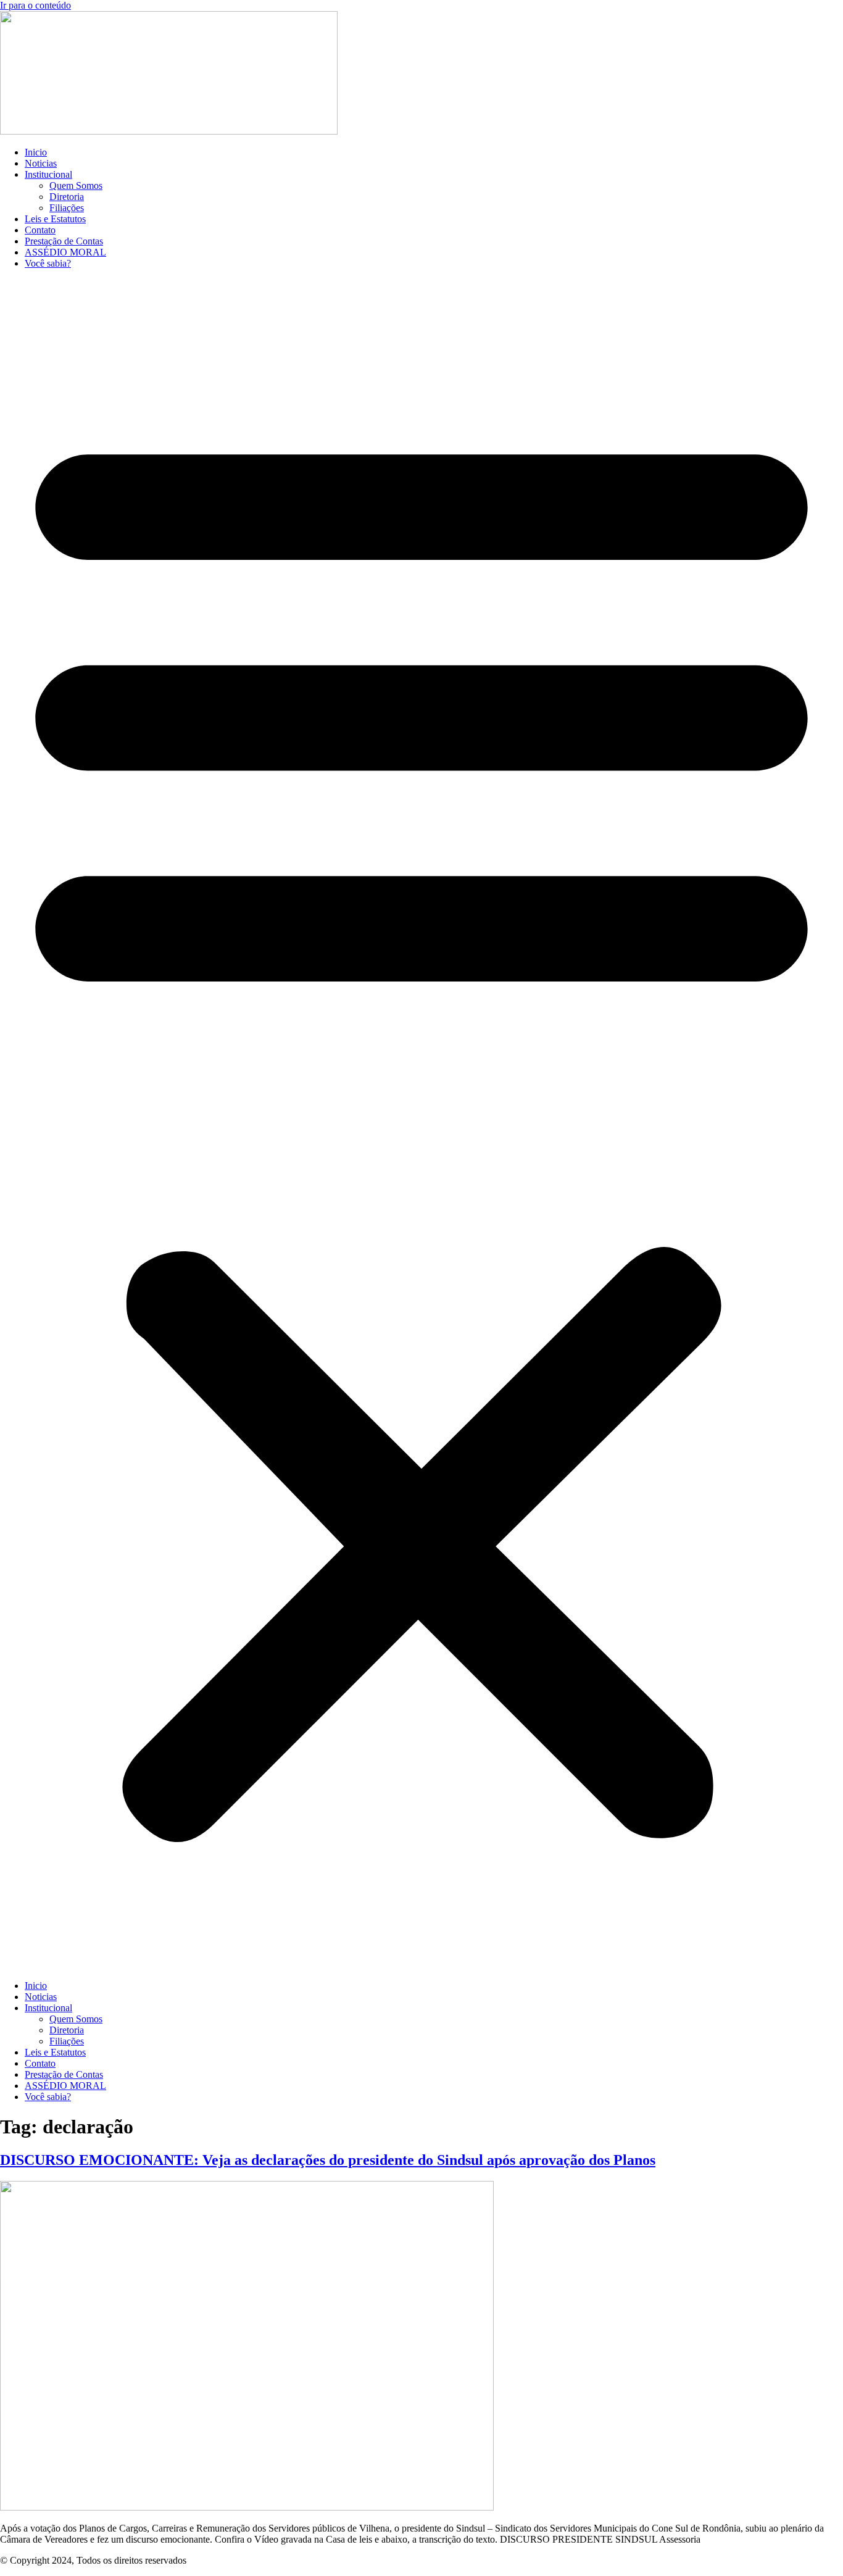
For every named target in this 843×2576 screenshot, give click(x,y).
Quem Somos (76, 185)
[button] (421, 1125)
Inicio (36, 152)
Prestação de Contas (64, 241)
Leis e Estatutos (55, 219)
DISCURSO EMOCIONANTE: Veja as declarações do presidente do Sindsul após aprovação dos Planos (328, 2160)
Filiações (67, 208)
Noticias (41, 163)
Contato (40, 230)
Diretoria (67, 197)
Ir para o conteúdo (35, 5)
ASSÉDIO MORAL (65, 252)
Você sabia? (48, 263)
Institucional (48, 174)
